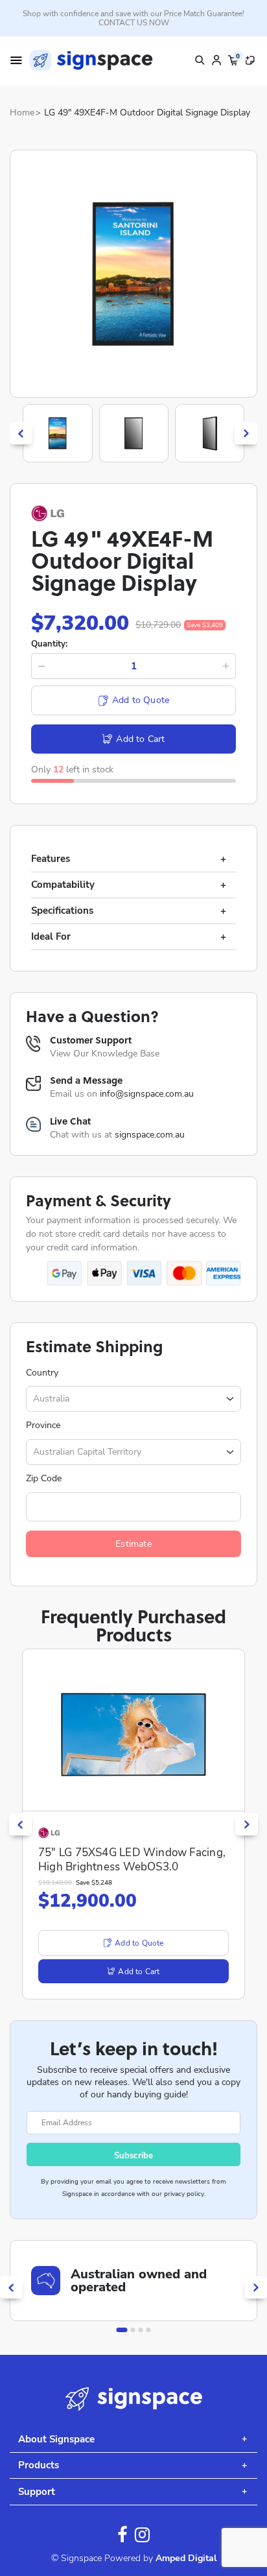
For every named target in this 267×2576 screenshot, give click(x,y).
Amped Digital (186, 2558)
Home (22, 113)
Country (42, 1373)
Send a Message (86, 1080)
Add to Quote (141, 700)
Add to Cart (140, 739)
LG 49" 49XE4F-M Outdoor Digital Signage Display (147, 113)
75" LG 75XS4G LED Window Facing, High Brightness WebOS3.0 (132, 1860)
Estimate (133, 1544)
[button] (122, 2330)
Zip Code (44, 1479)
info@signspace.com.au (147, 1094)
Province (43, 1425)
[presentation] (21, 434)
